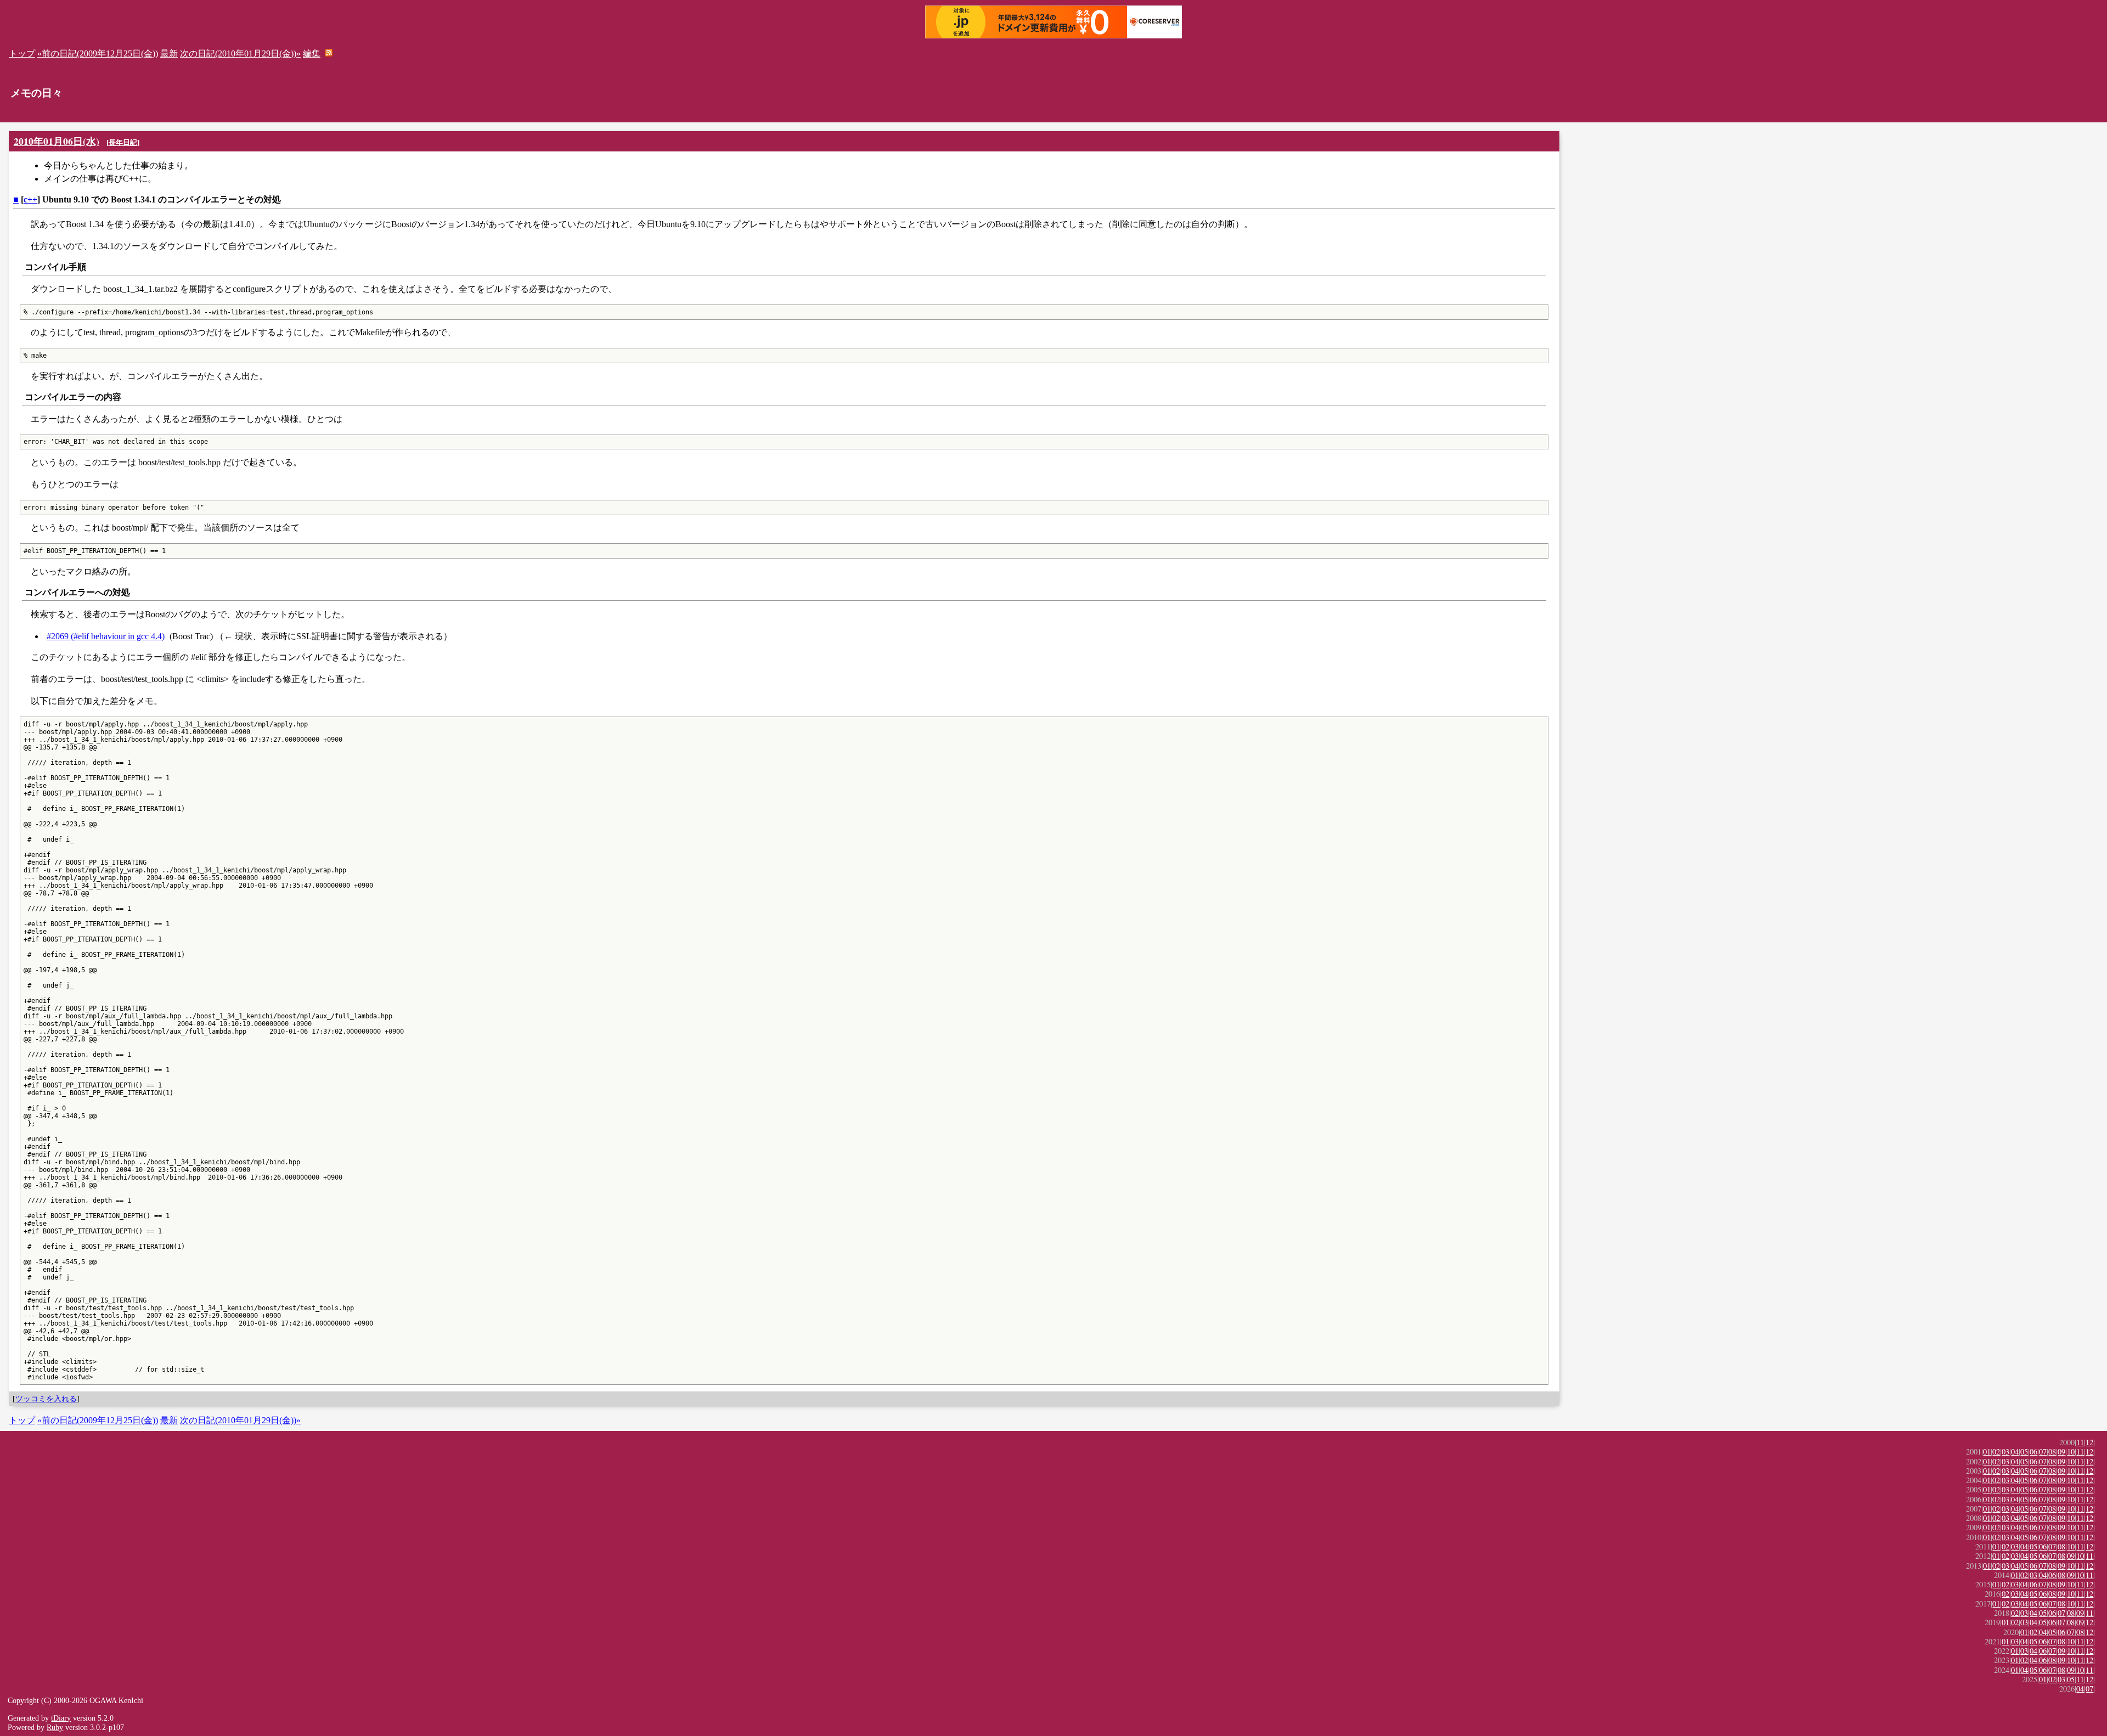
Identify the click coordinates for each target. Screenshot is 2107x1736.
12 (2089, 1442)
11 (2080, 1442)
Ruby (55, 1727)
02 (1996, 1452)
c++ (30, 199)
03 (2005, 1452)
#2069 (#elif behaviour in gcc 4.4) (106, 636)
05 (2024, 1452)
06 (2033, 1452)
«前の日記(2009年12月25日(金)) (98, 53)
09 (2061, 1452)
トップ (22, 53)
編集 (312, 53)
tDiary (61, 1718)
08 (2052, 1452)
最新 (169, 53)
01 (1987, 1452)
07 (2043, 1452)
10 (2071, 1452)
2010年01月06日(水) (57, 141)
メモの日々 (36, 93)
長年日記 (123, 142)
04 (2015, 1452)
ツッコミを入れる (46, 1399)
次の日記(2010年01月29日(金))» (240, 53)
